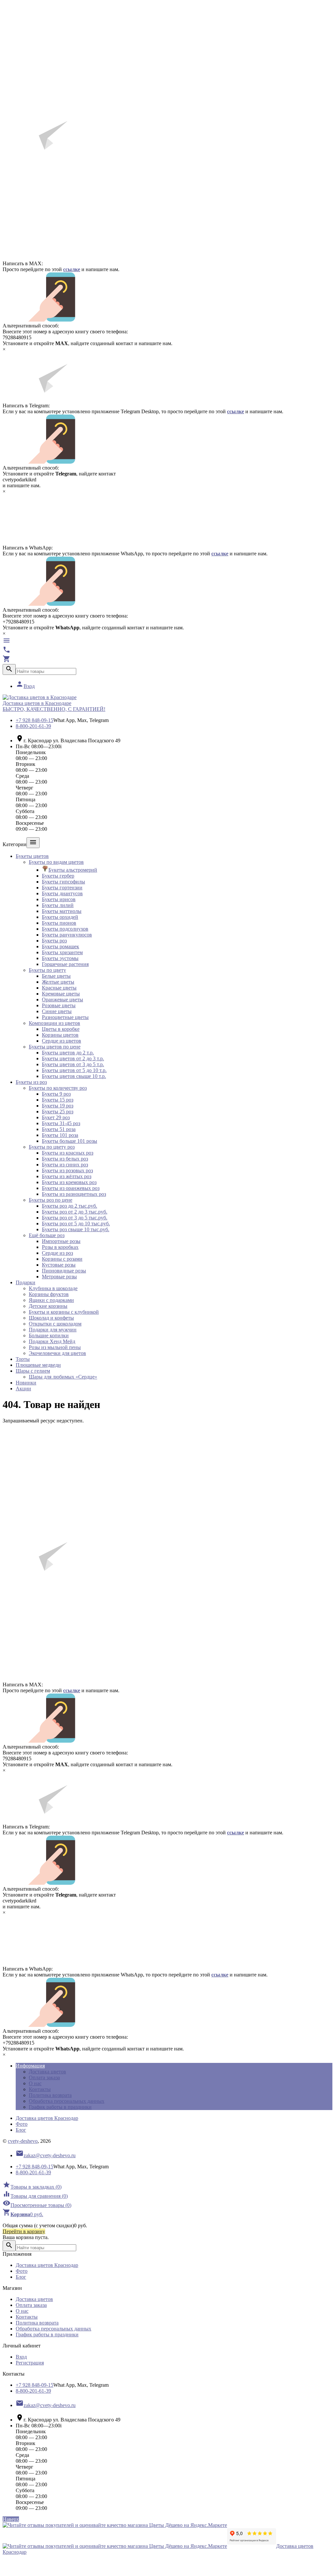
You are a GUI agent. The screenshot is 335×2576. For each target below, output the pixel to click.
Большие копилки (49, 1335)
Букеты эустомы (60, 958)
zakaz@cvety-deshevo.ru (46, 2155)
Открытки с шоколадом (55, 1324)
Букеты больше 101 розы (70, 1141)
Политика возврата (50, 2095)
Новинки (26, 1383)
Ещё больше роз (47, 1235)
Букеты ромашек (61, 946)
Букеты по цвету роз (52, 1147)
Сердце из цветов (62, 1041)
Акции (23, 1389)
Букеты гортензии (62, 888)
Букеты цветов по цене (55, 1047)
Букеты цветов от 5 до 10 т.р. (74, 1070)
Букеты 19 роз (58, 1106)
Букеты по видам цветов (56, 862)
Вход (25, 686)
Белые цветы (56, 976)
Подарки (26, 1282)
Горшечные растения (65, 964)
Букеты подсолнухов (65, 929)
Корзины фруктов (49, 1294)
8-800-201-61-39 (33, 726)
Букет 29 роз (56, 1117)
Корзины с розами (62, 1259)
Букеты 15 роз (58, 1100)
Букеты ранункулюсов (67, 935)
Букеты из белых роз (65, 1159)
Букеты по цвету (47, 970)
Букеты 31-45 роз (61, 1123)
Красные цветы (59, 988)
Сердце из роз (57, 1253)
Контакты (40, 2089)
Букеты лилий (58, 905)
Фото (22, 2124)
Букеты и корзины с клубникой (64, 1312)
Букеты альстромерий (73, 870)
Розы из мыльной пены (55, 1347)
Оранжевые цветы (62, 1000)
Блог (21, 2130)
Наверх (11, 2519)
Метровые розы (59, 1277)
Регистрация (30, 2363)
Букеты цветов (32, 856)
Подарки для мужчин (53, 1330)
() (32, 2187)
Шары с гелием (33, 1371)
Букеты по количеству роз (58, 1088)
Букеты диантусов (62, 893)
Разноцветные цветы (65, 1017)
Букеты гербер (58, 876)
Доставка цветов (47, 2072)
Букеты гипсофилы (63, 882)
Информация (30, 2066)
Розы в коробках (60, 1247)
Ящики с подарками (51, 1300)
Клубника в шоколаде (53, 1288)
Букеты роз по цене (51, 1200)
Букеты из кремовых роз (69, 1182)
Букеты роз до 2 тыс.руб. (70, 1206)
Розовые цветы (59, 1005)
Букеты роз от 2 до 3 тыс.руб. (75, 1212)
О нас (35, 2083)
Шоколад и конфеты (51, 1318)
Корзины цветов (60, 1035)
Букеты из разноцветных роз (74, 1194)
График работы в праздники (60, 2107)
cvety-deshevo (23, 2141)
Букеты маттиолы (62, 911)
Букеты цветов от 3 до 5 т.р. (73, 1064)
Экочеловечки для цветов (57, 1353)
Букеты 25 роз (58, 1112)
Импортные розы (61, 1241)
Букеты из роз (31, 1082)
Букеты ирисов (59, 899)
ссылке (72, 269)
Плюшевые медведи (38, 1365)
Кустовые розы (59, 1265)
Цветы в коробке (61, 1029)
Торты (23, 1359)
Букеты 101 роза (60, 1135)
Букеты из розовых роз (67, 1170)
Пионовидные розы (64, 1271)
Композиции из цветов (54, 1023)
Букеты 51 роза (59, 1129)
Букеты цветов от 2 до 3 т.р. (73, 1058)
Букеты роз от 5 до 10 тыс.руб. (76, 1223)
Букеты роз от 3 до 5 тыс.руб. (75, 1218)
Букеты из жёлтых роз (67, 1176)
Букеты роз (54, 941)
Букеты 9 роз (56, 1094)
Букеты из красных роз (68, 1153)
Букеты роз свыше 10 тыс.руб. (76, 1229)
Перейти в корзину (24, 2231)
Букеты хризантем (62, 952)
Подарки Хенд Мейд (52, 1341)
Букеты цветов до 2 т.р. (68, 1053)
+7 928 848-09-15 (35, 720)
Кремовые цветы (61, 994)
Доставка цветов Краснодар (47, 2118)
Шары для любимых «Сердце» (63, 1377)
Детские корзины (48, 1306)
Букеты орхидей (60, 917)
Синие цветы (57, 1011)
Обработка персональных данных (67, 2101)
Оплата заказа (44, 2077)
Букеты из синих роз (65, 1165)
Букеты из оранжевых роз (71, 1188)
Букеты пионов (59, 923)
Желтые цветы (58, 982)
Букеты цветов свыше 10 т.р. (74, 1076)
